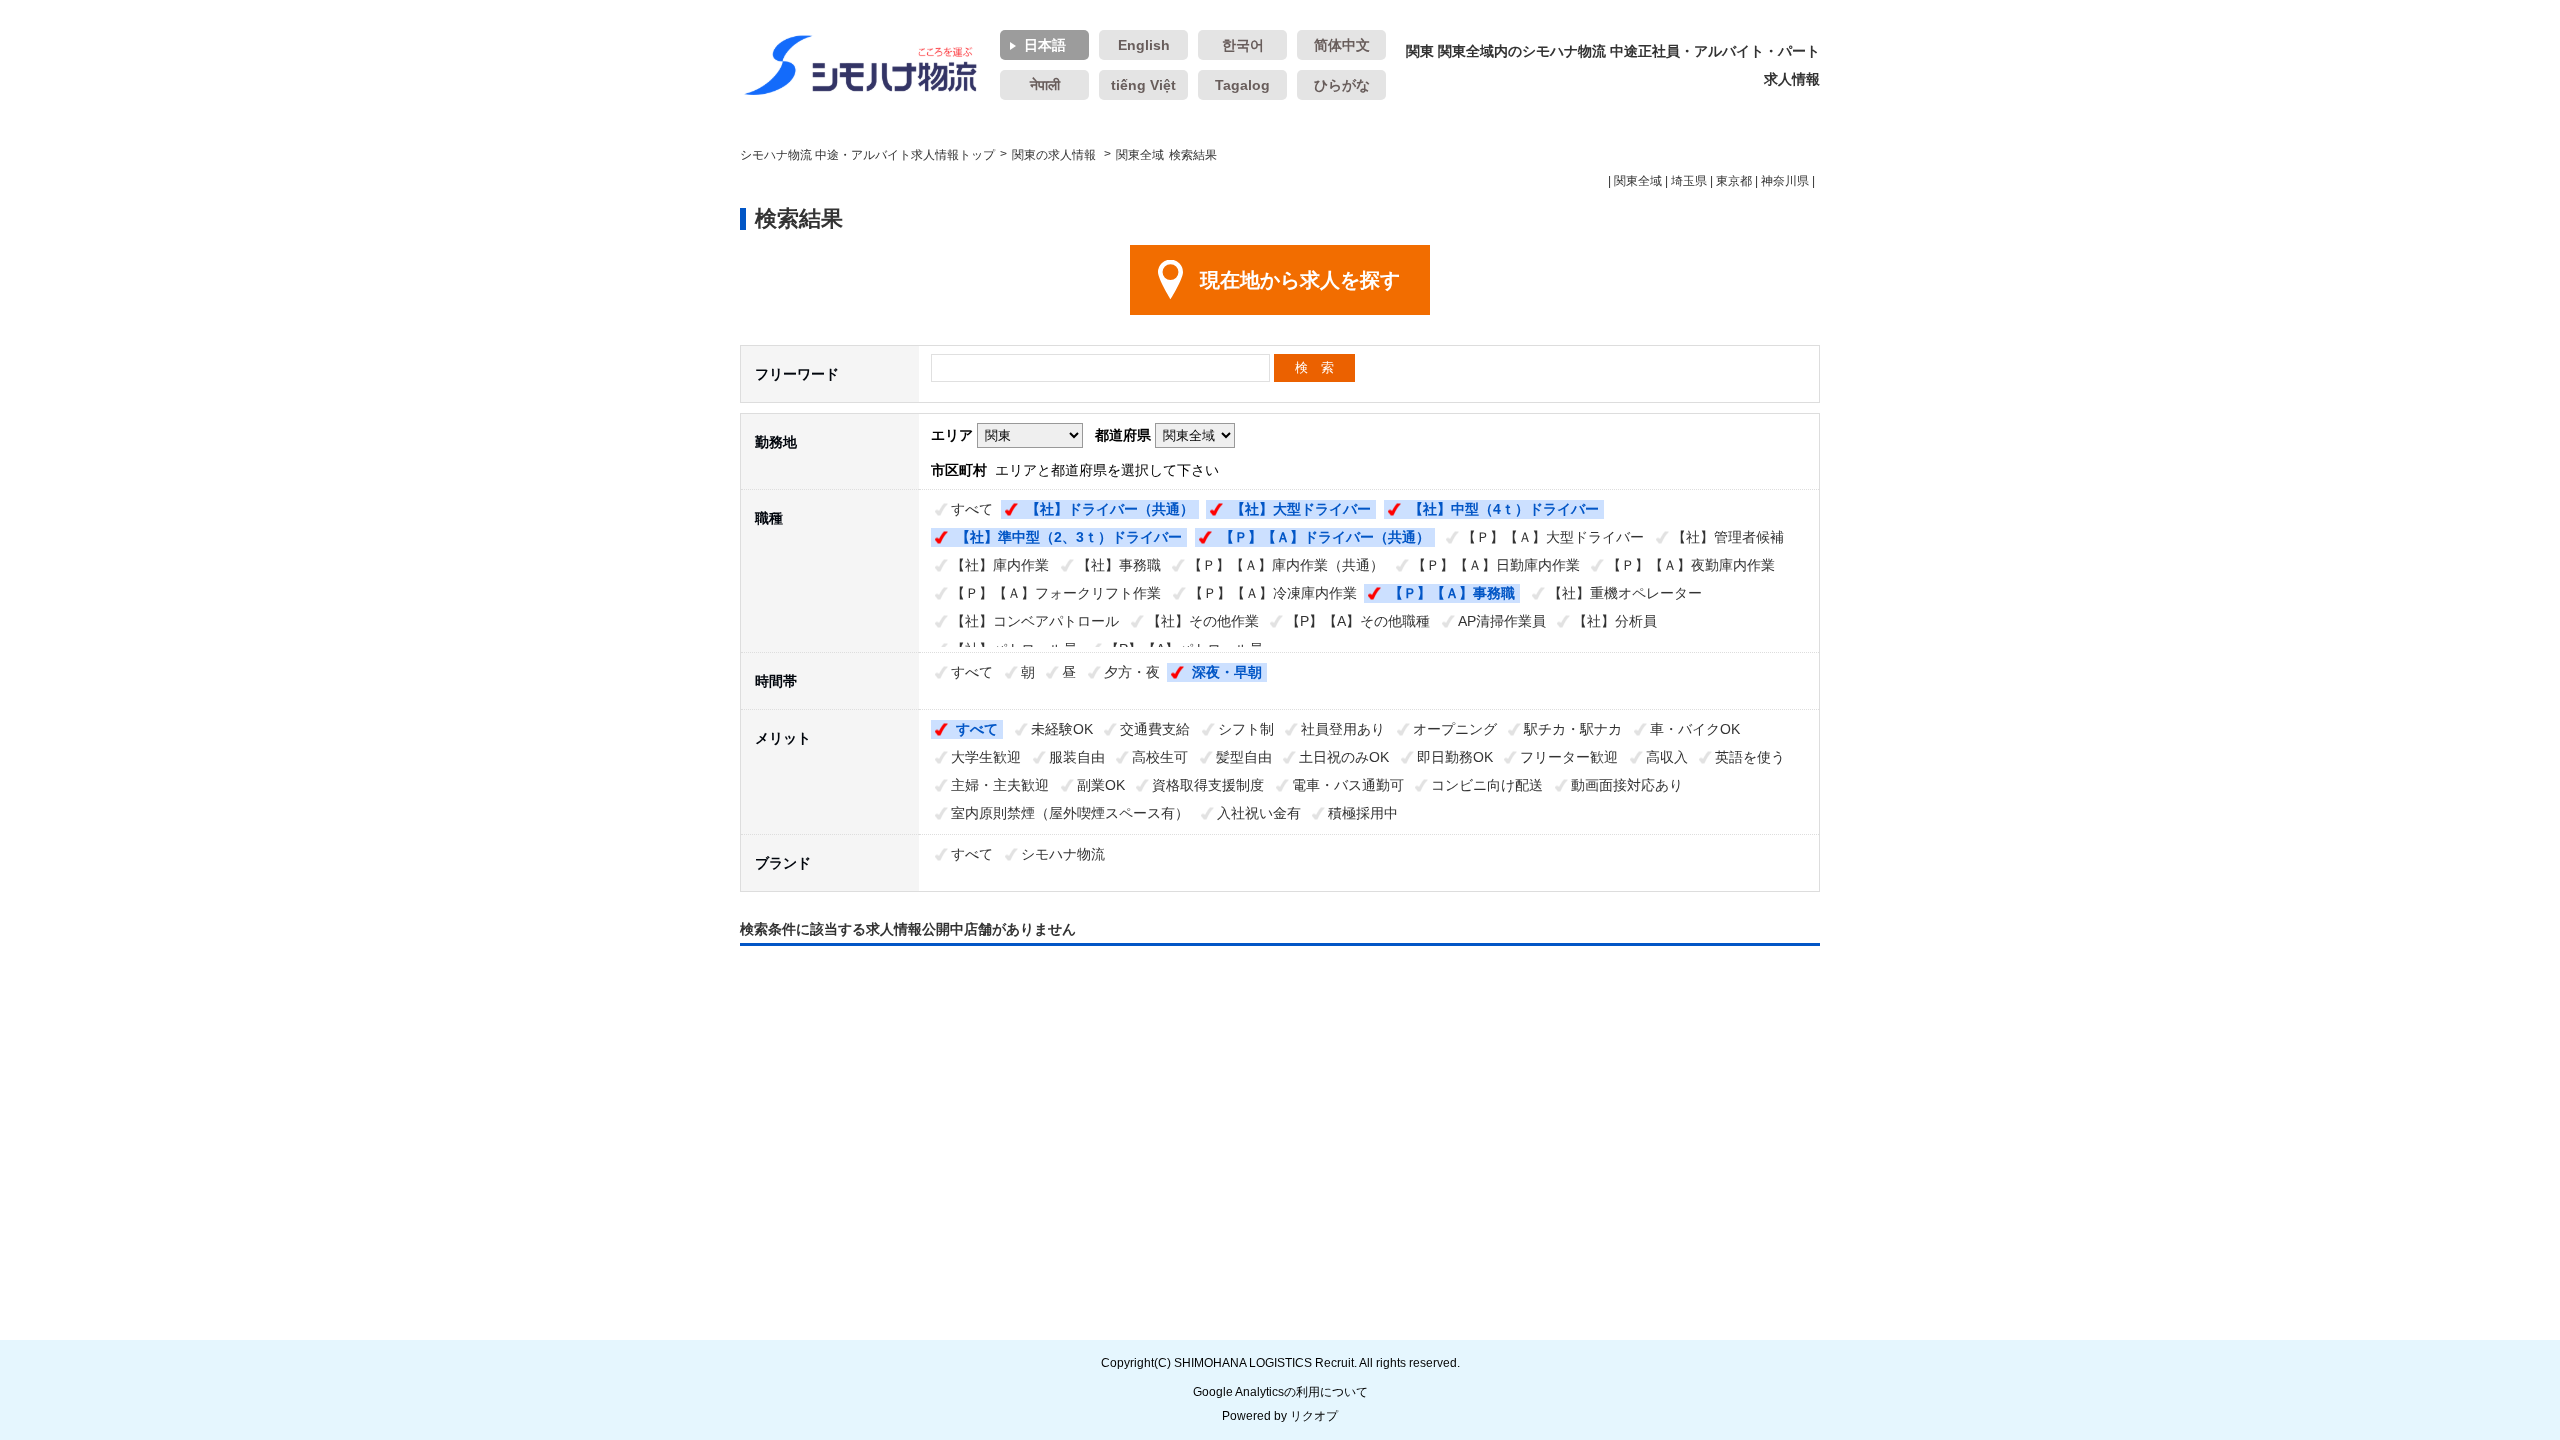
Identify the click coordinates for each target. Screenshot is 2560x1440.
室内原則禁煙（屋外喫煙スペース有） (1070, 813)
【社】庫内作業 (1000, 565)
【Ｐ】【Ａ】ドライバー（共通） (1325, 537)
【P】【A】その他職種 (1358, 621)
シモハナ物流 (1063, 854)
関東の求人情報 (1055, 155)
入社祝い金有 (1259, 813)
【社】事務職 (1119, 565)
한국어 (1243, 45)
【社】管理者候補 (1728, 537)
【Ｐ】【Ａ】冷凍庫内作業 (1273, 593)
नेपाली (1045, 85)
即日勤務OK (1455, 757)
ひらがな (1342, 85)
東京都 (1734, 181)
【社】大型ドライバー (1301, 509)
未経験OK (1062, 729)
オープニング (1455, 729)
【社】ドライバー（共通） (1110, 509)
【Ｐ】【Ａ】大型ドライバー (1553, 537)
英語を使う (1750, 757)
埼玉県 (1689, 181)
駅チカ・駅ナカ (1573, 729)
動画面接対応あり (1627, 785)
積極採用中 (1363, 813)
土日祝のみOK (1344, 757)
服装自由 (1077, 757)
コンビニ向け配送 (1487, 785)
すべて (972, 509)
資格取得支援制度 (1208, 785)
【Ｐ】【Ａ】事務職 (1452, 593)
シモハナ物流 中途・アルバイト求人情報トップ (867, 155)
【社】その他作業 (1203, 621)
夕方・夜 (1132, 672)
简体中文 (1342, 45)
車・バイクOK (1695, 729)
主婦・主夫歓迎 (1000, 785)
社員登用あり (1343, 729)
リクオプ (1314, 1416)
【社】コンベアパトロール (1035, 621)
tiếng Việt (1143, 85)
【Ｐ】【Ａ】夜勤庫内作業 (1691, 565)
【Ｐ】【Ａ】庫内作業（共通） (1286, 565)
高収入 (1667, 757)
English (1144, 45)
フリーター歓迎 (1569, 757)
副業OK (1101, 785)
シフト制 (1246, 729)
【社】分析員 (1615, 621)
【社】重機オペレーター (1625, 593)
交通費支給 (1155, 729)
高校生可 (1160, 757)
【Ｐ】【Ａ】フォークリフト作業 (1056, 593)
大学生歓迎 (986, 757)
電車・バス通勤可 (1348, 785)
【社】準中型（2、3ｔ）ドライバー (1069, 537)
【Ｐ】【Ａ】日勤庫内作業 (1496, 565)
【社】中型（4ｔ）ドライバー (1504, 509)
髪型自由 (1244, 757)
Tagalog (1242, 85)
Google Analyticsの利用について (1280, 1392)
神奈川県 (1785, 181)
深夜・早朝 (1227, 672)
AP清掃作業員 (1502, 621)
